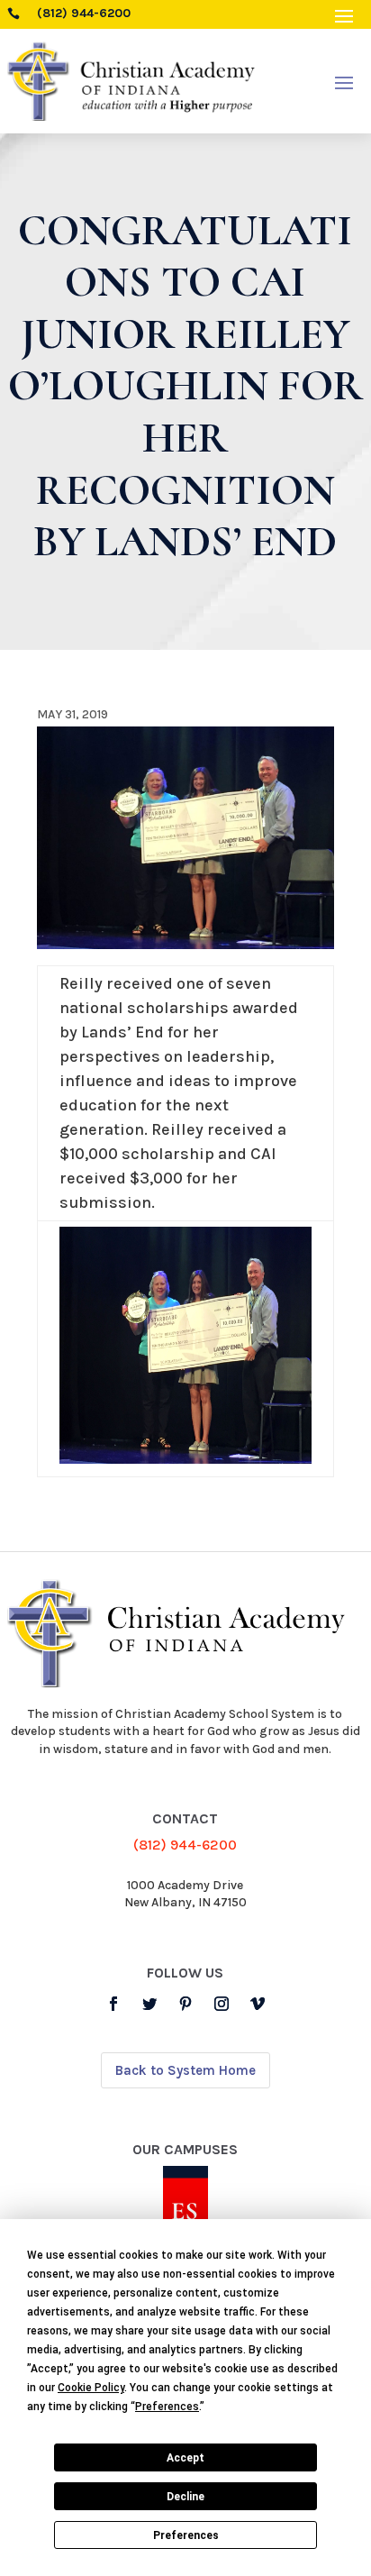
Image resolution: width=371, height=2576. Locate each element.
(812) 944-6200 (185, 1845)
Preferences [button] (167, 2407)
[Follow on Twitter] (149, 2004)
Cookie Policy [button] (91, 2388)
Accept (185, 2458)
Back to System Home (185, 2070)
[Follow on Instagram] (222, 2004)
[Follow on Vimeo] (258, 2004)
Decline (185, 2497)
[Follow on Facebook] (113, 2004)
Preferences (186, 2535)
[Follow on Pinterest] (185, 2004)
